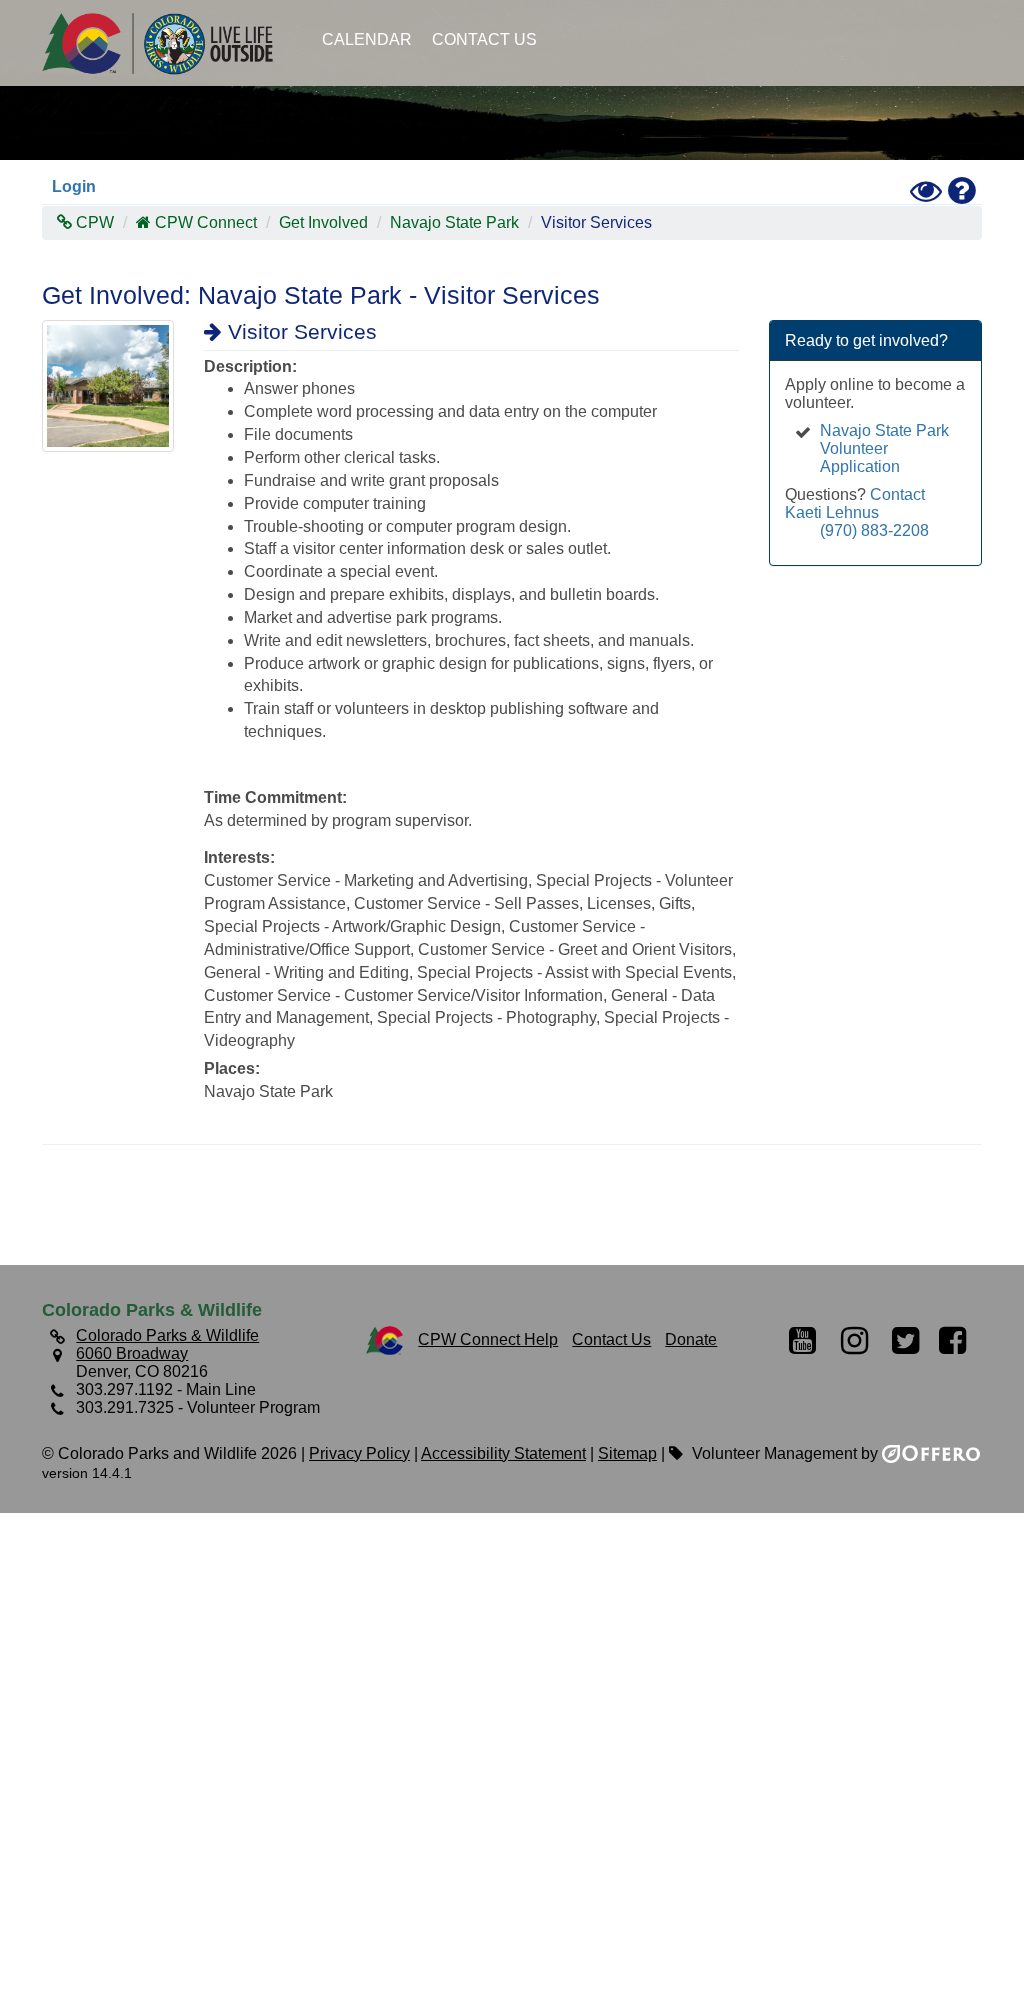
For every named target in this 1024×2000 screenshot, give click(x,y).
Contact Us (484, 39)
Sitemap (627, 1453)
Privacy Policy (359, 1453)
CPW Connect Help (488, 1339)
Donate (691, 1339)
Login (74, 186)
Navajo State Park (454, 222)
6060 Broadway (132, 1353)
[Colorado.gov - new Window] (384, 1339)
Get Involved (323, 222)
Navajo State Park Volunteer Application (884, 448)
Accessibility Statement (503, 1453)
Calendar (367, 39)
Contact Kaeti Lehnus (855, 503)
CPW (93, 222)
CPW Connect (206, 222)
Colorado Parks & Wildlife (167, 43)
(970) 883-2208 (874, 530)
